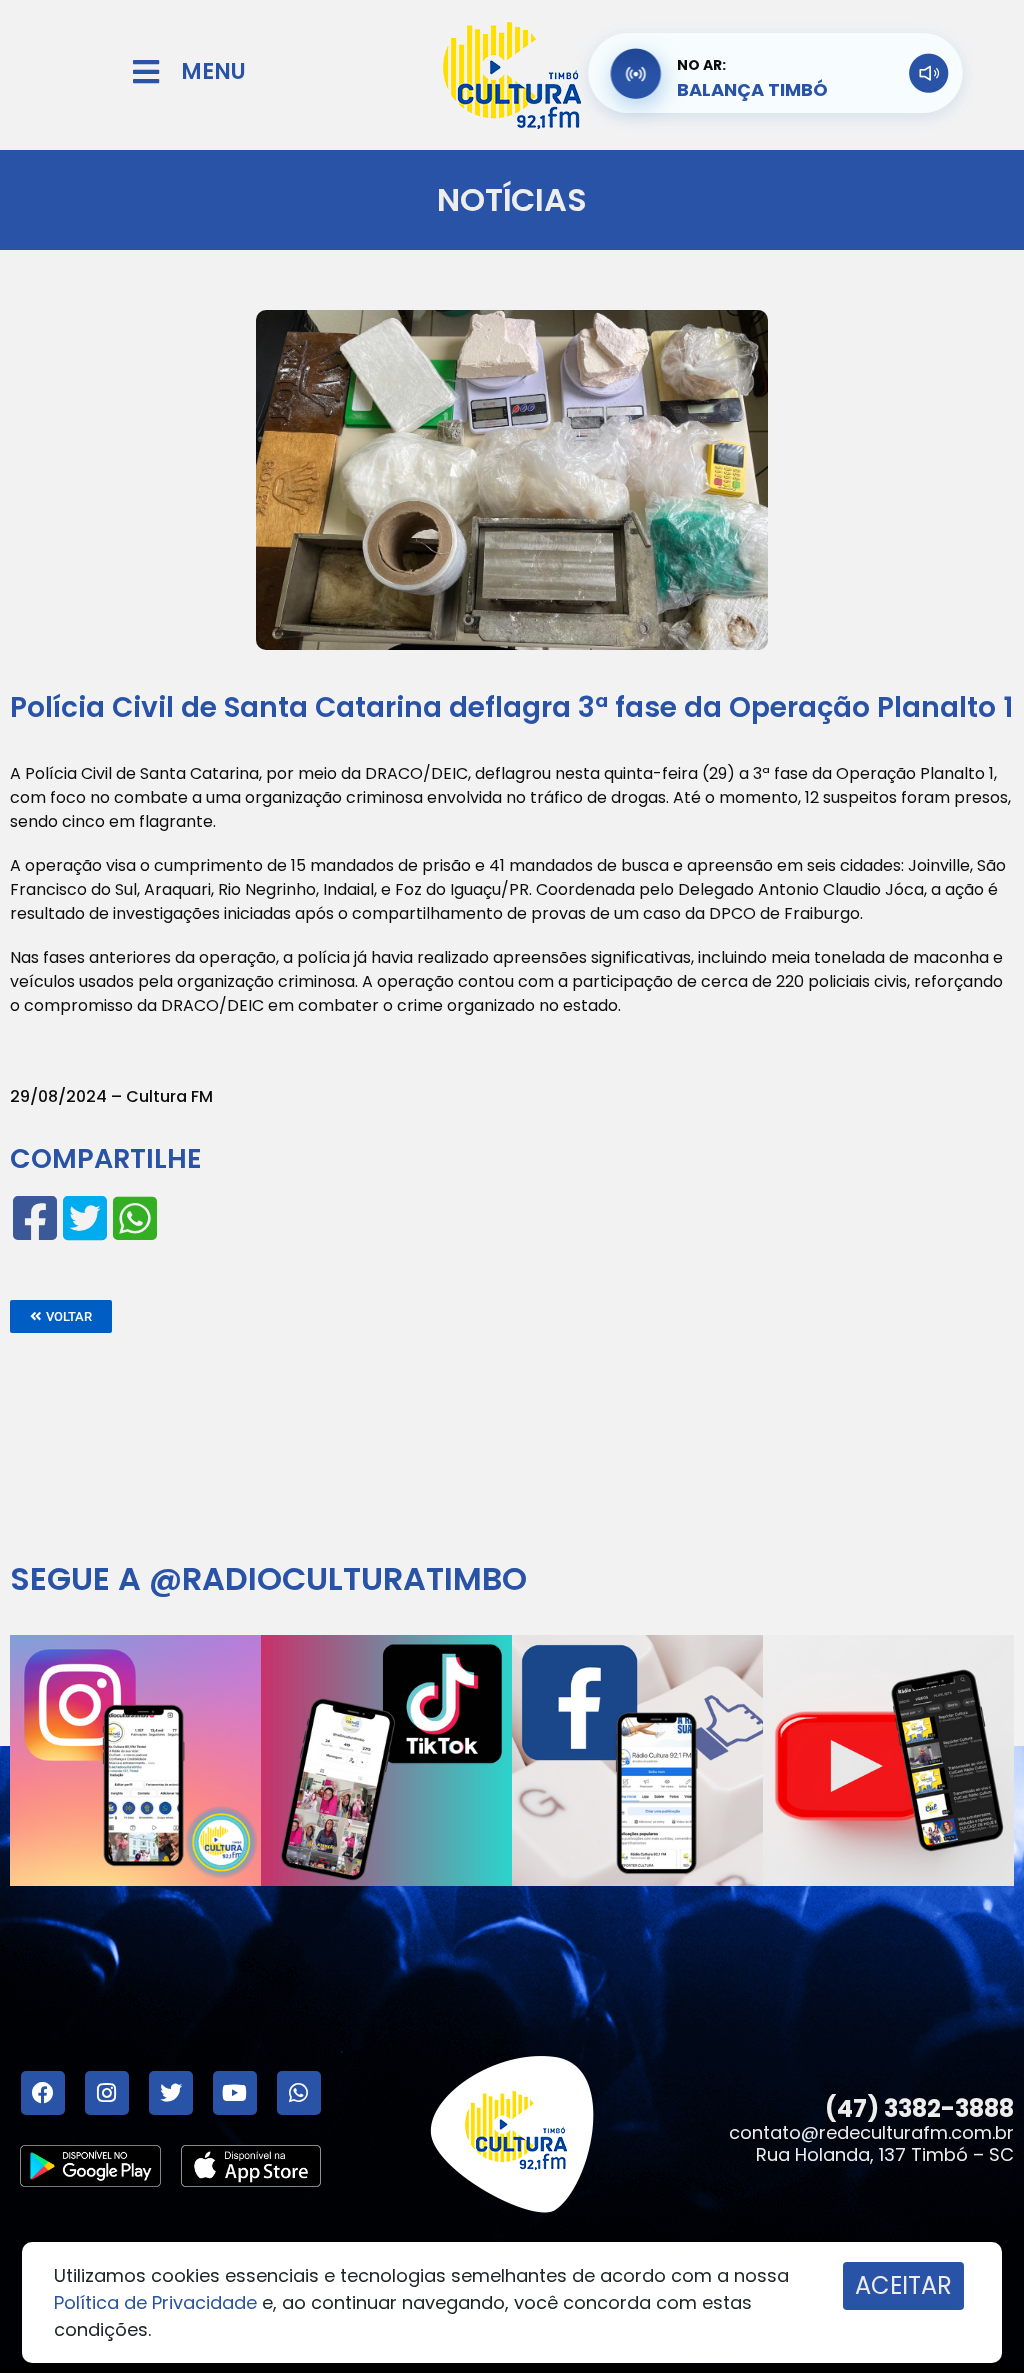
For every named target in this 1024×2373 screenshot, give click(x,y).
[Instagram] (107, 2093)
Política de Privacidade (155, 2302)
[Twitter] (171, 2093)
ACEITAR (903, 2285)
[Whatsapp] (299, 2093)
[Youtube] (235, 2093)
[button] (61, 1316)
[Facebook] (43, 2093)
